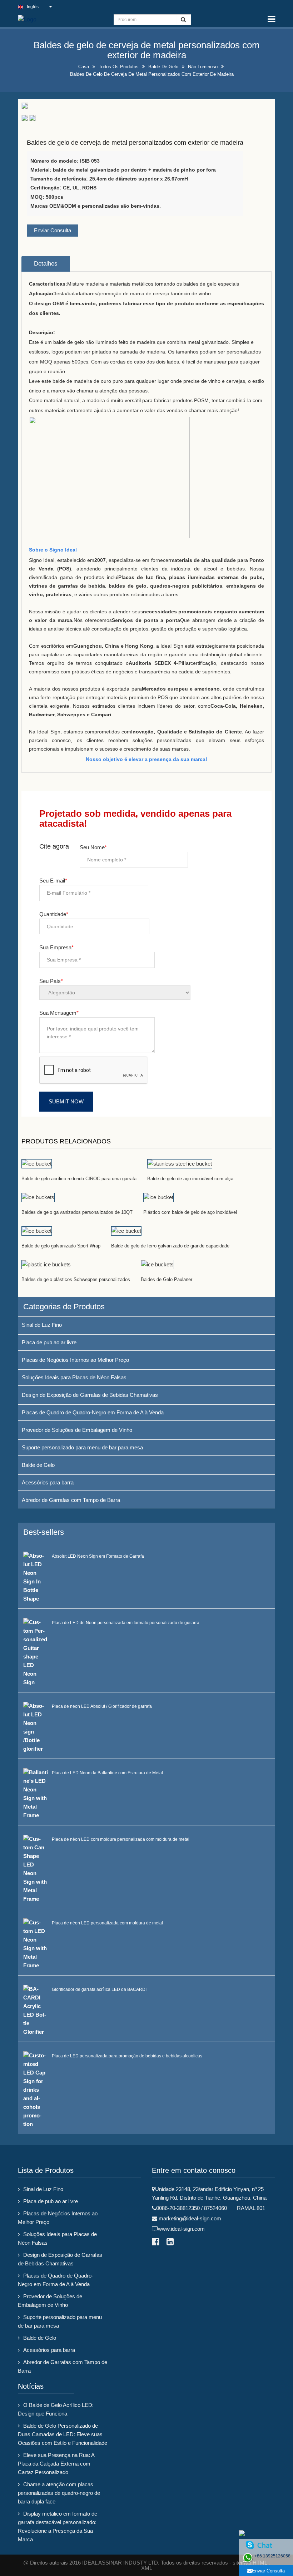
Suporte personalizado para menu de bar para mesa (82, 1447)
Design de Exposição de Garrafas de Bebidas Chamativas (90, 1395)
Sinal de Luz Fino (42, 1325)
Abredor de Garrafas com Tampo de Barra (71, 1500)
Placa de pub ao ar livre (49, 1342)
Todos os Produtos (119, 67)
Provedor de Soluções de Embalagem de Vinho (77, 1430)
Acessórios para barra (48, 1482)
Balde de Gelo (163, 67)
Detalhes (46, 264)
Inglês (33, 7)
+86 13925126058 (272, 2556)
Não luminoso (203, 67)
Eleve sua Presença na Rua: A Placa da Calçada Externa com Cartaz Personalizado (56, 2464)
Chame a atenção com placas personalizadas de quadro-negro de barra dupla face (59, 2493)
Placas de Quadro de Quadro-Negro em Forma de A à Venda (93, 1412)
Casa (84, 67)
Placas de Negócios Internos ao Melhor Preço (75, 1360)
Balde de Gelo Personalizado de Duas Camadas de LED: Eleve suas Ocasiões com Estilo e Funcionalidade (63, 2434)
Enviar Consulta (53, 230)
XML (147, 2568)
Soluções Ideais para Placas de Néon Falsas (74, 1377)
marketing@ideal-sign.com (190, 2218)
